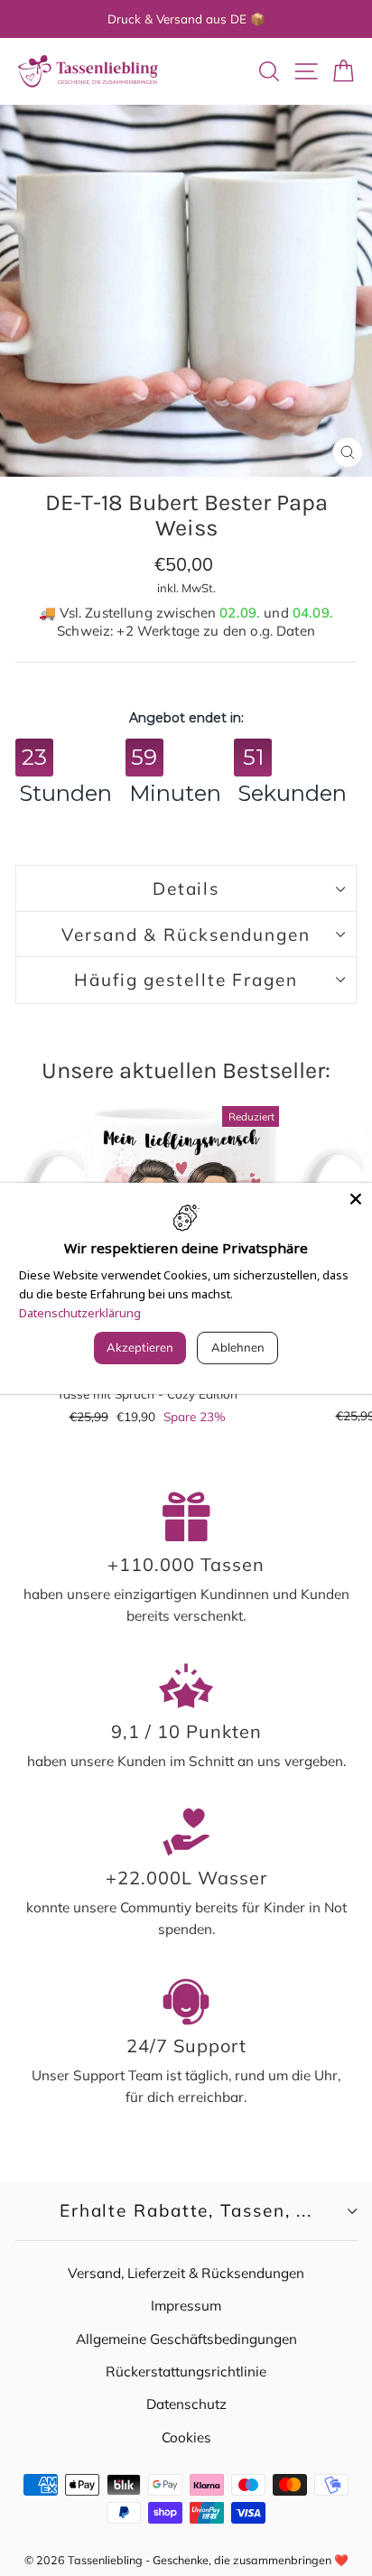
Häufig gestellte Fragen (186, 980)
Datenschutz (186, 2404)
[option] (186, 19)
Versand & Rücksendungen (186, 935)
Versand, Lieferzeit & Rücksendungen (186, 2273)
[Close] (356, 1198)
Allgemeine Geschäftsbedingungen (186, 2339)
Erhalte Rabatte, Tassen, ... (186, 2210)
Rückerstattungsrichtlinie (186, 2371)
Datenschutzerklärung (80, 1312)
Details (186, 888)
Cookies (186, 2437)
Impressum (186, 2306)
